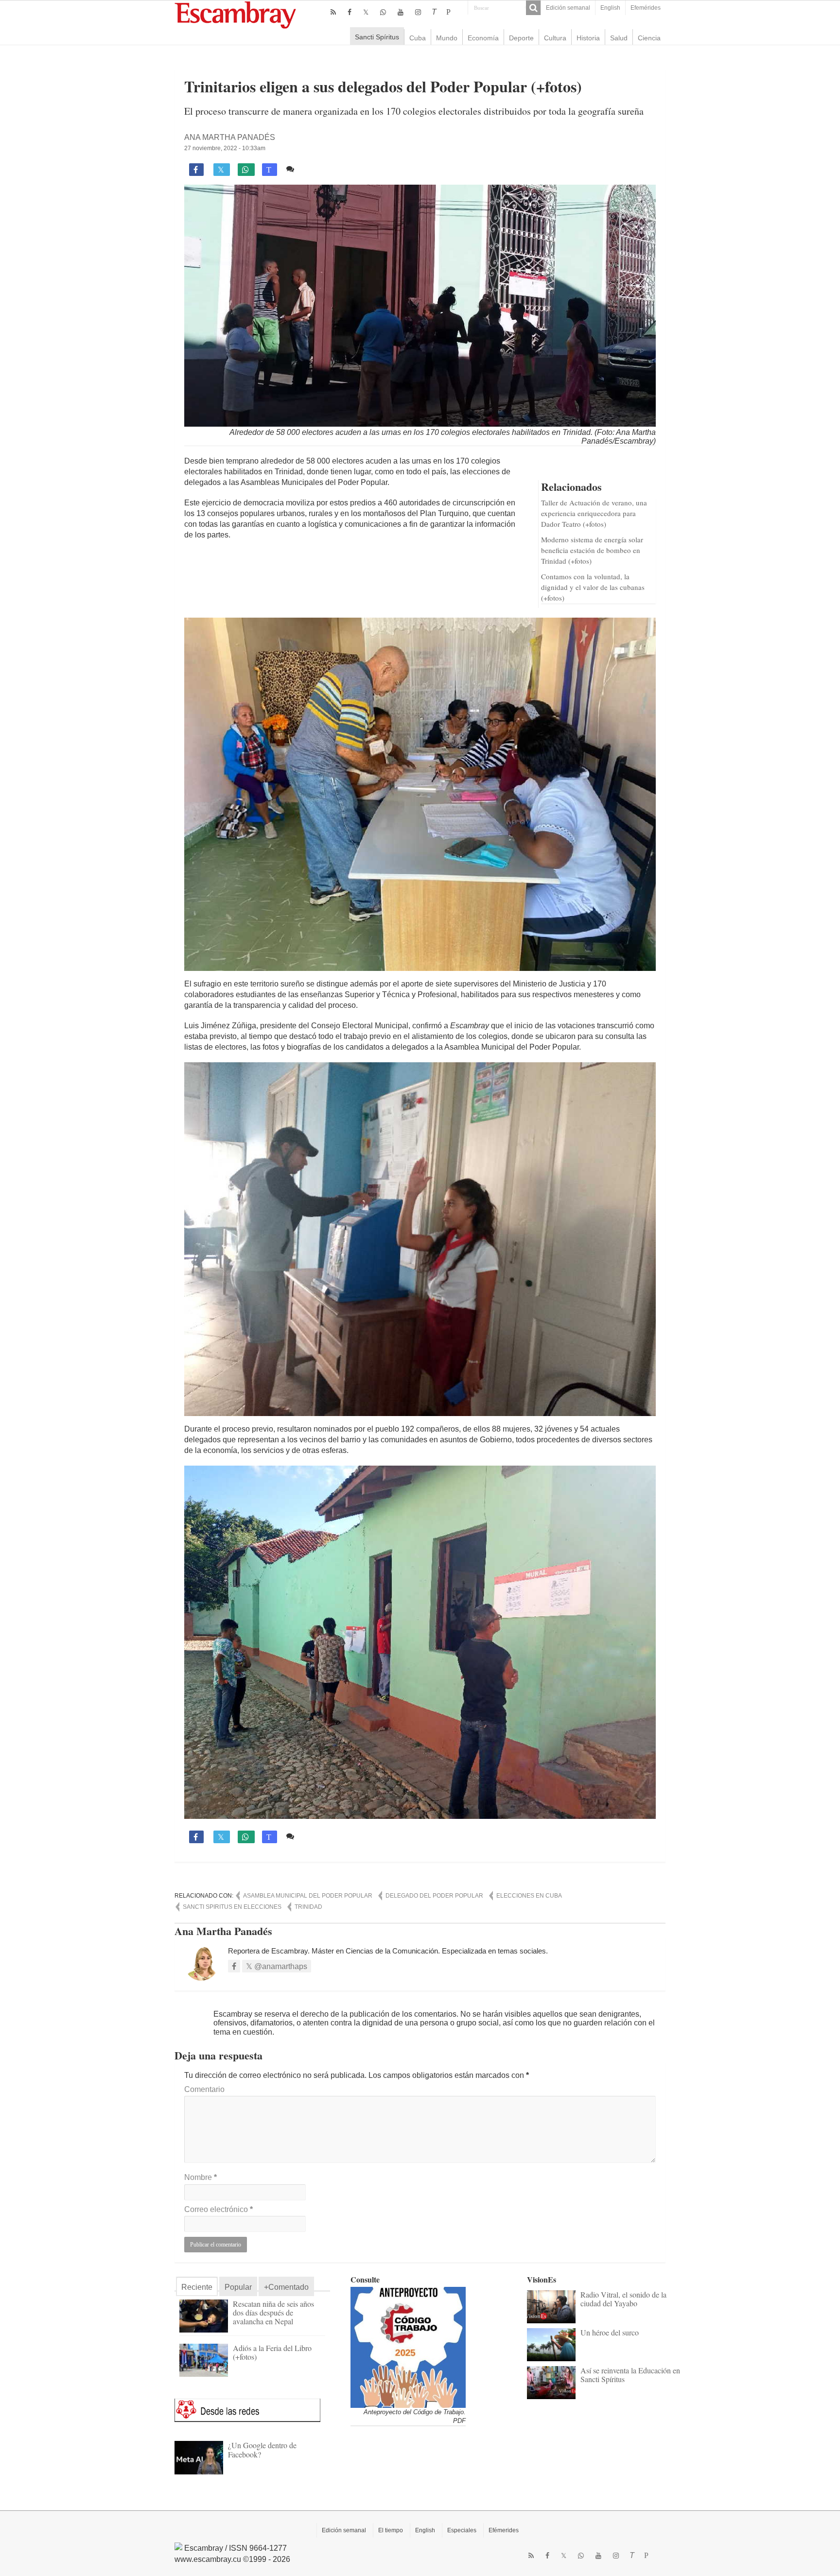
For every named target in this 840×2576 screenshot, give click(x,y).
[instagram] (418, 12)
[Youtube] (401, 12)
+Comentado (286, 2287)
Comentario (204, 2089)
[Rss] (333, 12)
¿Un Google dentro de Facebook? (262, 2449)
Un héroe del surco (610, 2332)
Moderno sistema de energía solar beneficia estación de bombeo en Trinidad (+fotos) (592, 550)
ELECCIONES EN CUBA (529, 1896)
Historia (588, 38)
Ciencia (649, 38)
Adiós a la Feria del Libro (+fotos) (272, 2352)
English (610, 8)
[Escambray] (235, 14)
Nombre (201, 2177)
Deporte (521, 38)
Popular (238, 2287)
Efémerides (504, 2530)
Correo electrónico (219, 2209)
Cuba (418, 38)
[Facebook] (350, 12)
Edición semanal (568, 8)
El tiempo (391, 2530)
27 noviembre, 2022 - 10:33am (225, 148)
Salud (619, 38)
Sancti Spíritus (377, 37)
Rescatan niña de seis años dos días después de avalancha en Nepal (273, 2312)
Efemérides (646, 8)
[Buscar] (533, 8)
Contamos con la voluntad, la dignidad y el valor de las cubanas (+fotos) (593, 587)
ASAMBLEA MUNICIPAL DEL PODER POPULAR (308, 1896)
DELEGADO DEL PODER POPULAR (434, 1896)
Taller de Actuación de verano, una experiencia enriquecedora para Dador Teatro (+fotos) (594, 513)
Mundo (447, 38)
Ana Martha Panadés (230, 137)
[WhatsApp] (383, 12)
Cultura (555, 38)
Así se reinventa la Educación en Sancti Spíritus (630, 2375)
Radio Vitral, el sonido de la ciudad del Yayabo (623, 2299)
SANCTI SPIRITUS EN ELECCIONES (232, 1907)
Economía (483, 38)
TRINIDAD (308, 1907)
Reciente (197, 2287)
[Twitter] (366, 12)
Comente (314, 169)
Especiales (462, 2530)
